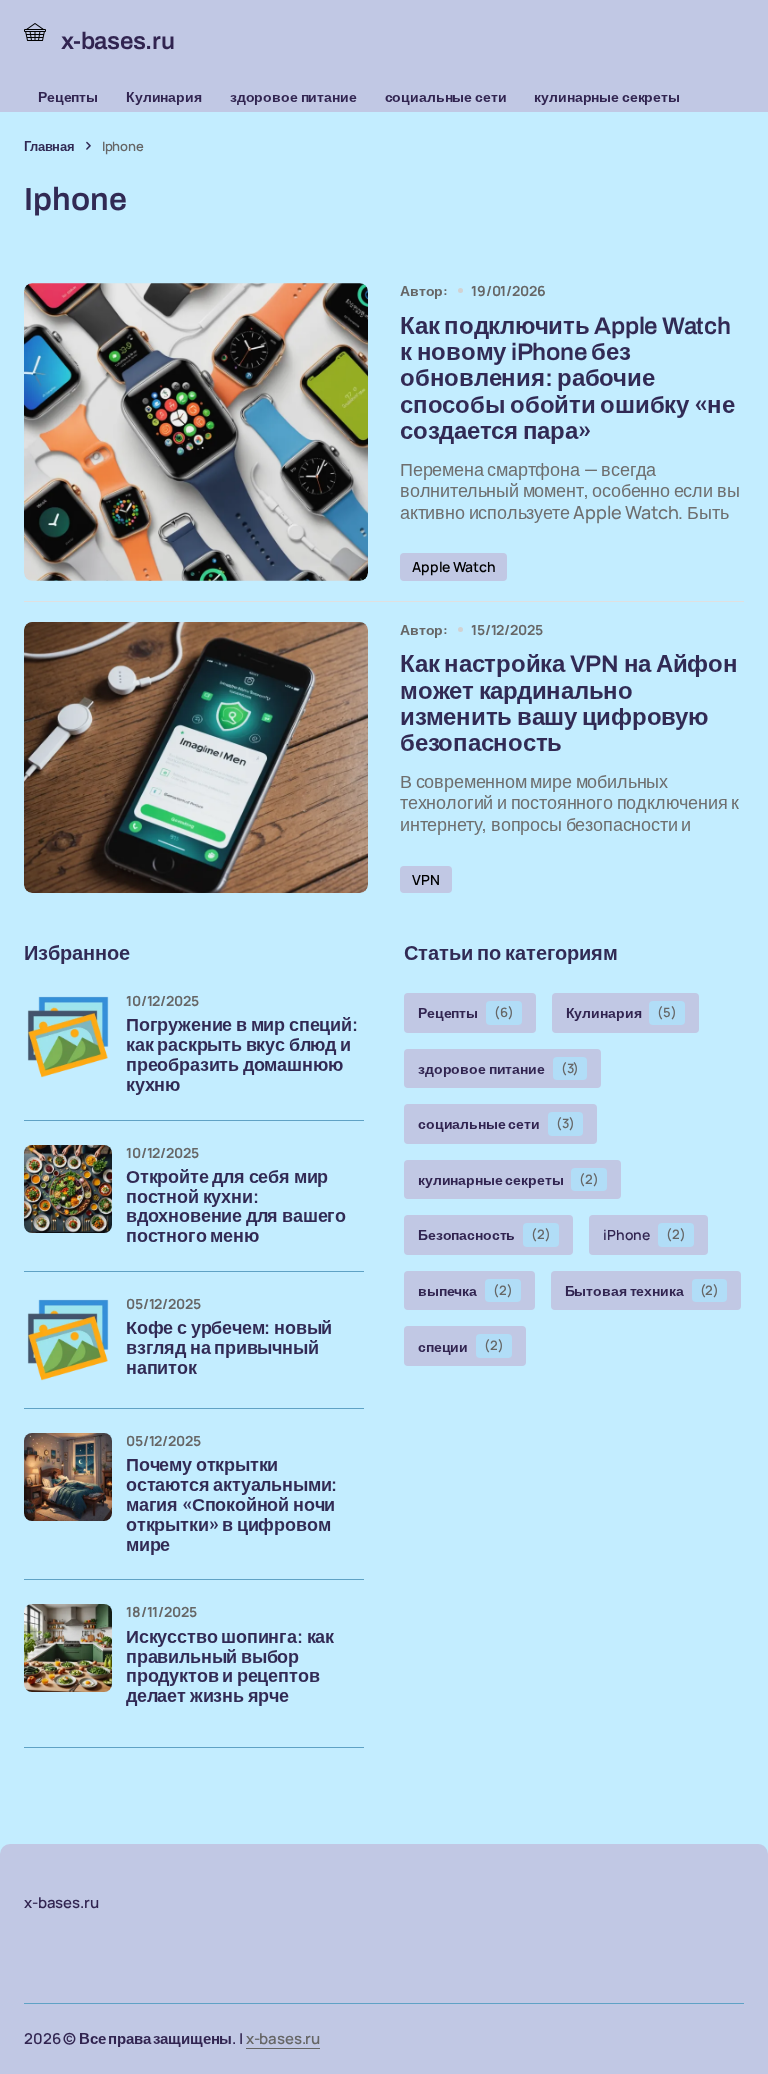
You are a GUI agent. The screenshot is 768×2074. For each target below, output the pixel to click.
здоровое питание (293, 96)
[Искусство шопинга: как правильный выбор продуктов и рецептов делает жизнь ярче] (68, 1648)
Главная (49, 146)
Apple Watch (453, 566)
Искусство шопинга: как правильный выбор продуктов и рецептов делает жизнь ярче (230, 1667)
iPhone (644, 1234)
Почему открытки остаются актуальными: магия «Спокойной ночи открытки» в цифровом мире (231, 1505)
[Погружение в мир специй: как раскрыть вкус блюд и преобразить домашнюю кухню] (68, 1037)
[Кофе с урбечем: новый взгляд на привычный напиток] (68, 1340)
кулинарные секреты (606, 96)
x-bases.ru (283, 2038)
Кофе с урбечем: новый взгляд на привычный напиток (229, 1348)
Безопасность (484, 1234)
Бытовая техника (642, 1290)
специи (461, 1345)
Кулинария (164, 96)
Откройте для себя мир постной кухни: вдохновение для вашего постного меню (236, 1207)
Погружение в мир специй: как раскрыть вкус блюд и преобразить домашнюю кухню (242, 1055)
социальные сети (446, 96)
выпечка (465, 1290)
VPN (426, 879)
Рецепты (68, 96)
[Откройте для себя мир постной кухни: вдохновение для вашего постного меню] (68, 1189)
